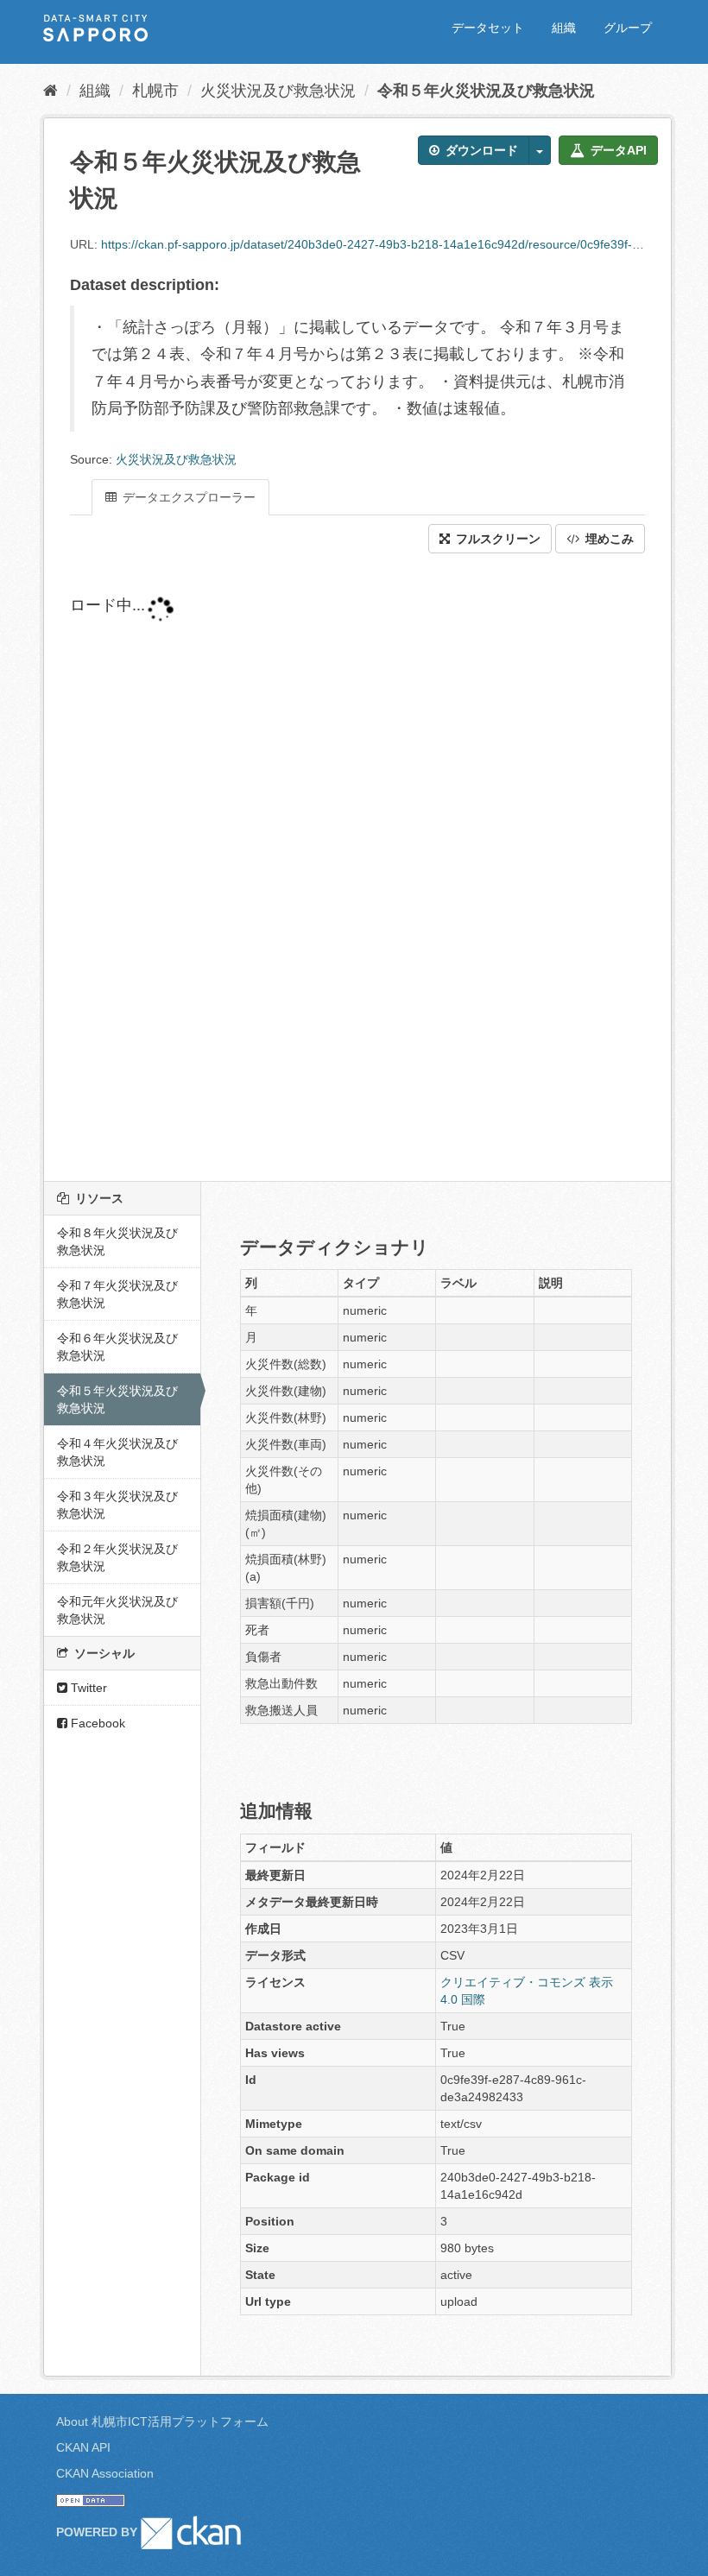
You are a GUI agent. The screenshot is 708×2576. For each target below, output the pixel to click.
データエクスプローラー (187, 497)
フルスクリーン (496, 539)
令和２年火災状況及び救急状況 (117, 1557)
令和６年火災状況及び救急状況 (117, 1347)
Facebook (96, 1723)
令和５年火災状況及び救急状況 (486, 91)
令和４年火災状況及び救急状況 (117, 1452)
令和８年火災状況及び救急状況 (117, 1241)
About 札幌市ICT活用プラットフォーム (162, 2421)
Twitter (87, 1688)
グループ (628, 28)
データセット (488, 28)
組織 (564, 28)
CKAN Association (105, 2473)
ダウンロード (480, 150)
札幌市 (155, 91)
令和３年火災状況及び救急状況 (117, 1505)
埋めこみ (608, 539)
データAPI (617, 150)
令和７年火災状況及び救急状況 (117, 1294)
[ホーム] (51, 91)
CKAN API (83, 2447)
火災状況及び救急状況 (278, 91)
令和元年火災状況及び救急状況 (117, 1610)
